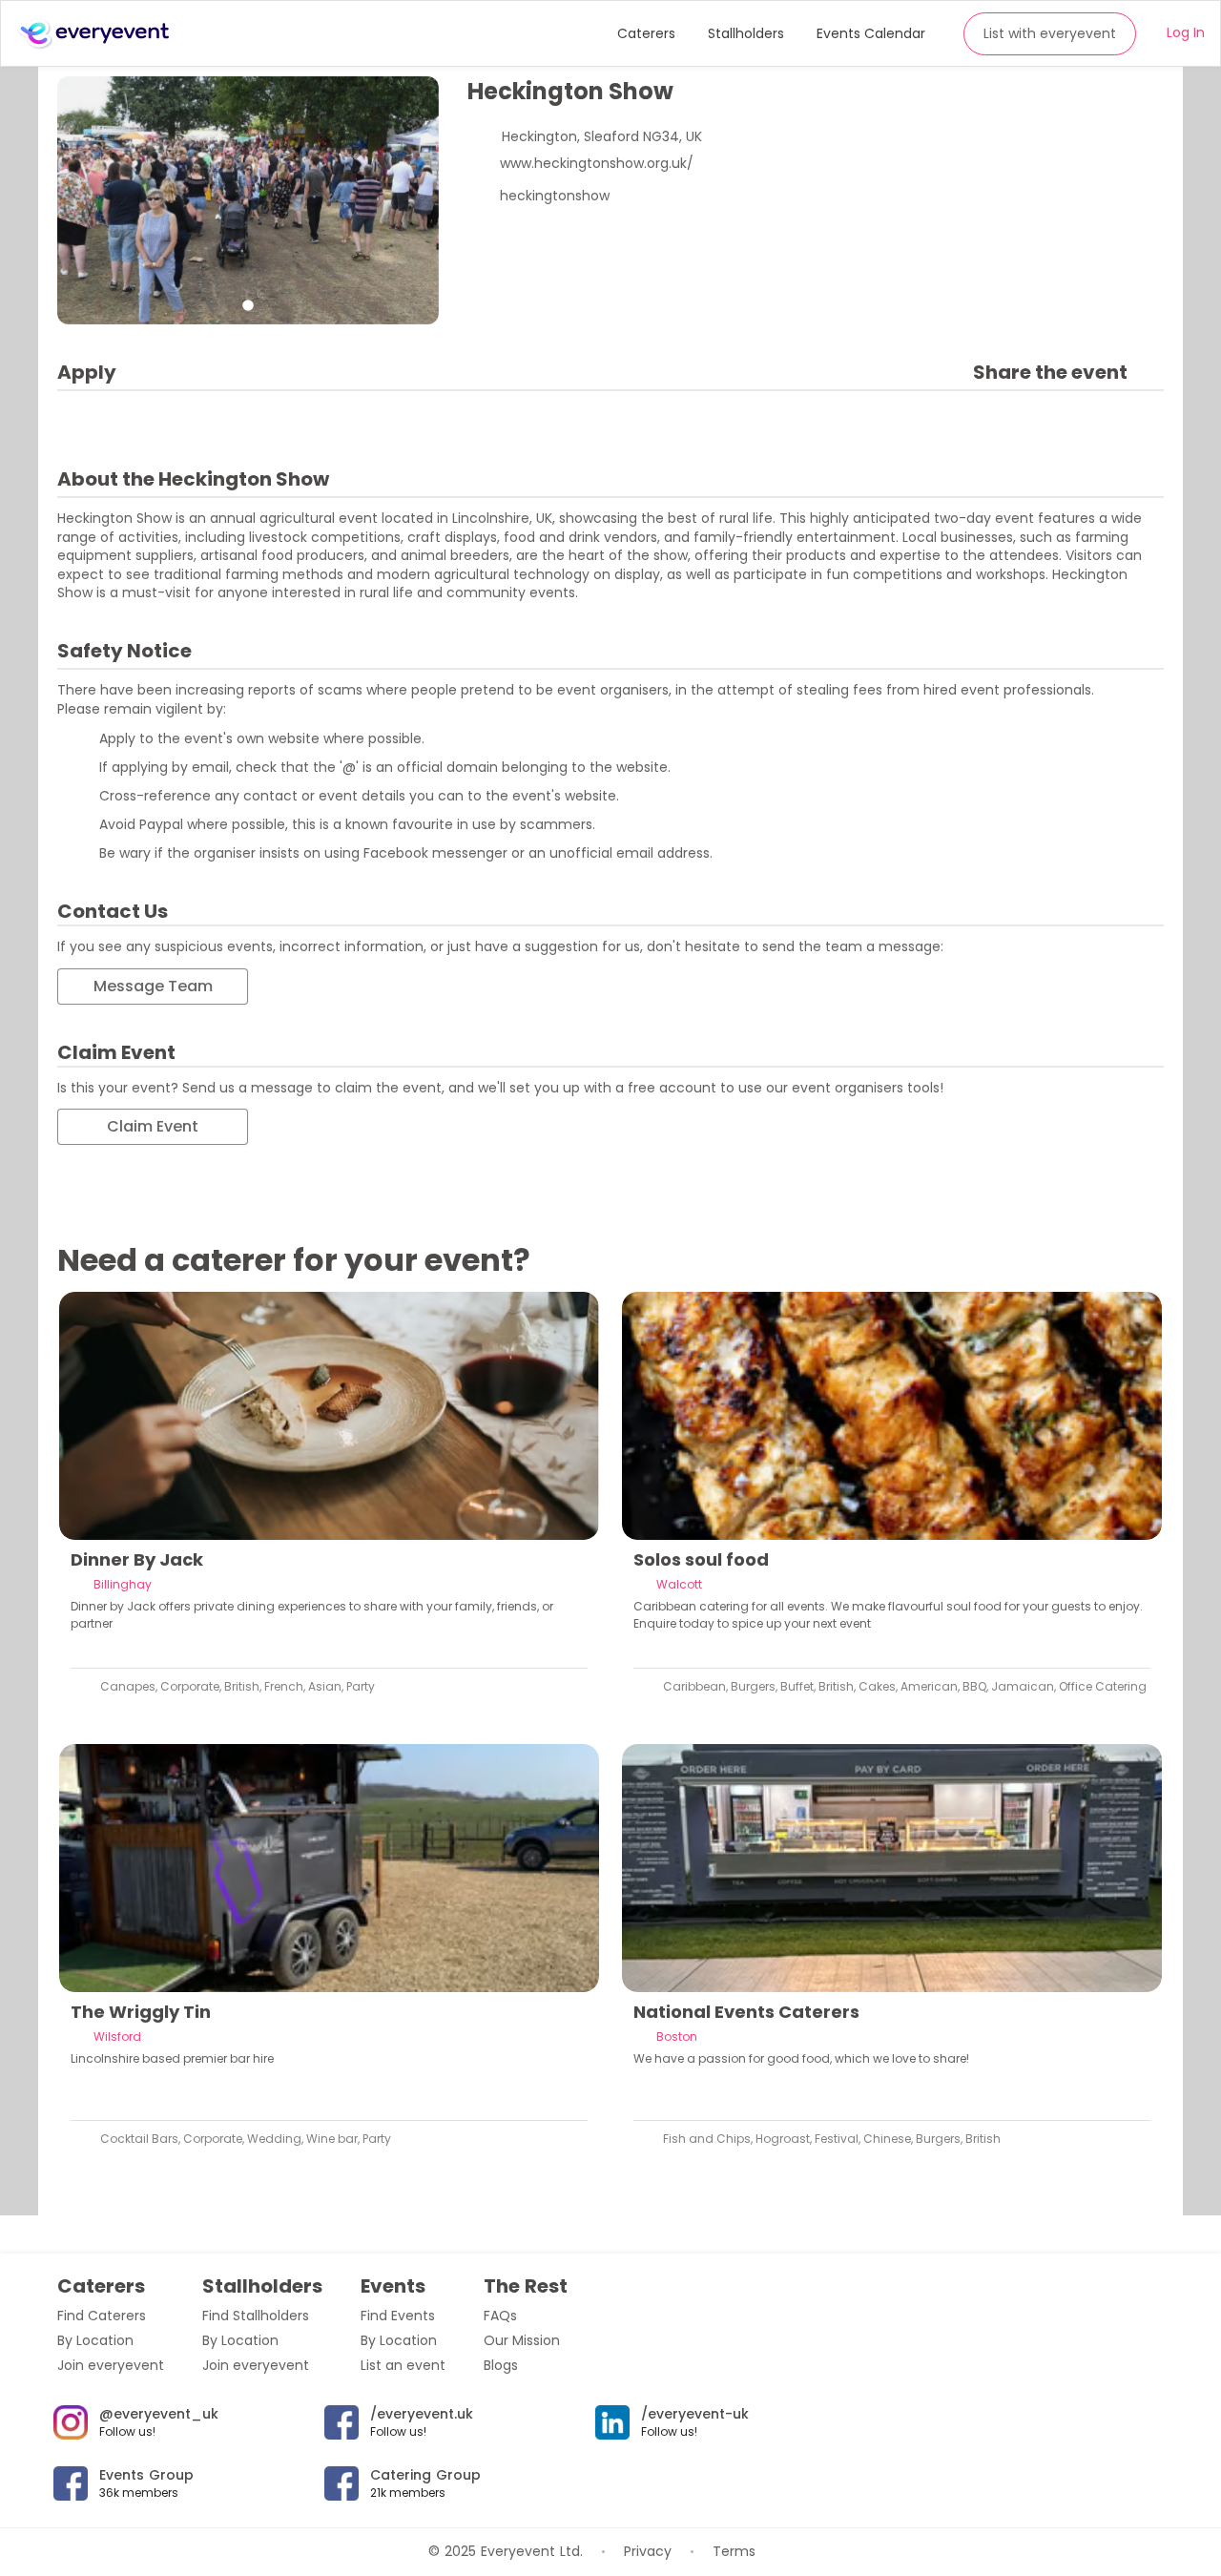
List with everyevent (1050, 33)
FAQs (500, 2316)
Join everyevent (111, 2365)
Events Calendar (871, 33)
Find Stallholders (256, 2316)
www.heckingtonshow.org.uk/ (597, 163)
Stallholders (746, 33)
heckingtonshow (555, 196)
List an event (403, 2365)
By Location (95, 2340)
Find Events (398, 2316)
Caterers (646, 33)
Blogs (501, 2365)
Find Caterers (102, 2316)
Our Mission (522, 2340)
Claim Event (153, 1126)
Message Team (153, 986)
